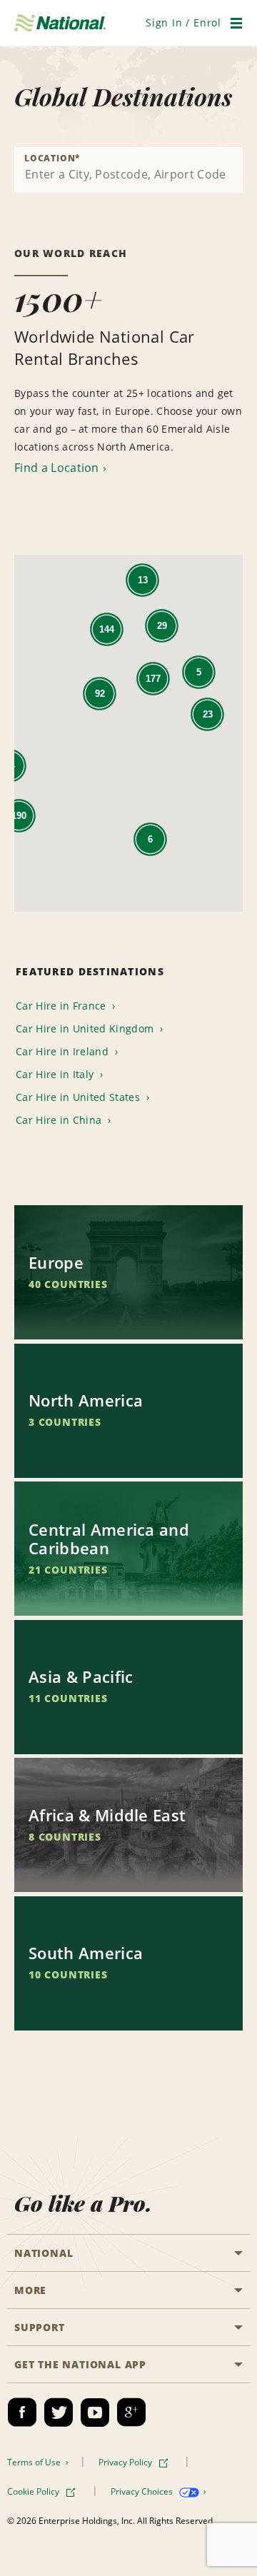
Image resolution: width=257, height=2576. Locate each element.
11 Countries (68, 1698)
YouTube (95, 2413)
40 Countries (68, 1284)
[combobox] (128, 170)
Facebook (22, 2413)
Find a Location (57, 468)
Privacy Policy (126, 2462)
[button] (183, 22)
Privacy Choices (143, 2491)
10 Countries (68, 1974)
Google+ (131, 2413)
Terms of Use (35, 2462)
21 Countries (68, 1570)
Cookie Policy (34, 2491)
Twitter (59, 2413)
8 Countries (65, 1837)
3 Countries (65, 1422)
